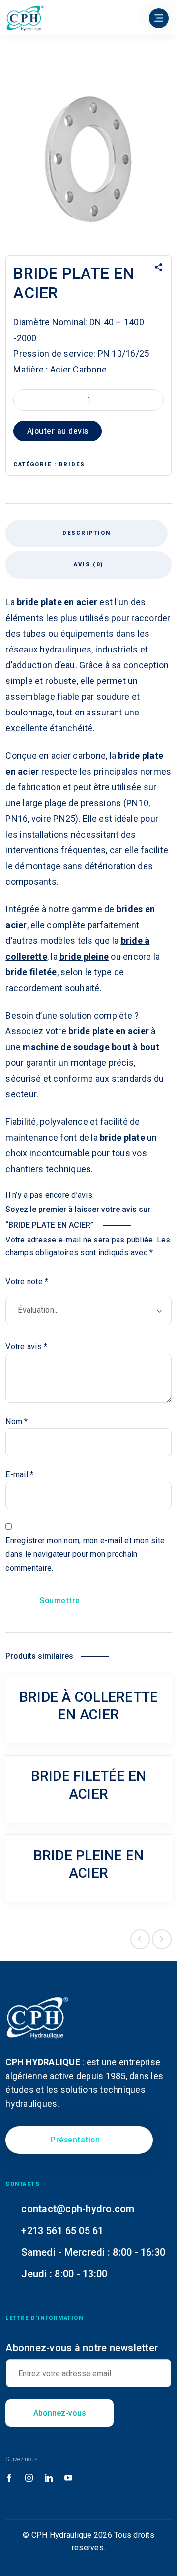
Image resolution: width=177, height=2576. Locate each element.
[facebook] (9, 2478)
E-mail (19, 1474)
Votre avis (26, 1347)
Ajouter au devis (58, 431)
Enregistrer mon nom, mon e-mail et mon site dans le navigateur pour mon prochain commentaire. (85, 1554)
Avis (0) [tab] (88, 565)
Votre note (27, 1282)
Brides (72, 464)
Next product (162, 1939)
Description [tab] (87, 533)
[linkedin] (49, 2478)
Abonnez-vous (60, 2413)
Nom (16, 1421)
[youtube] (68, 2478)
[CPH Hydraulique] (25, 18)
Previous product (140, 1939)
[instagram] (29, 2478)
